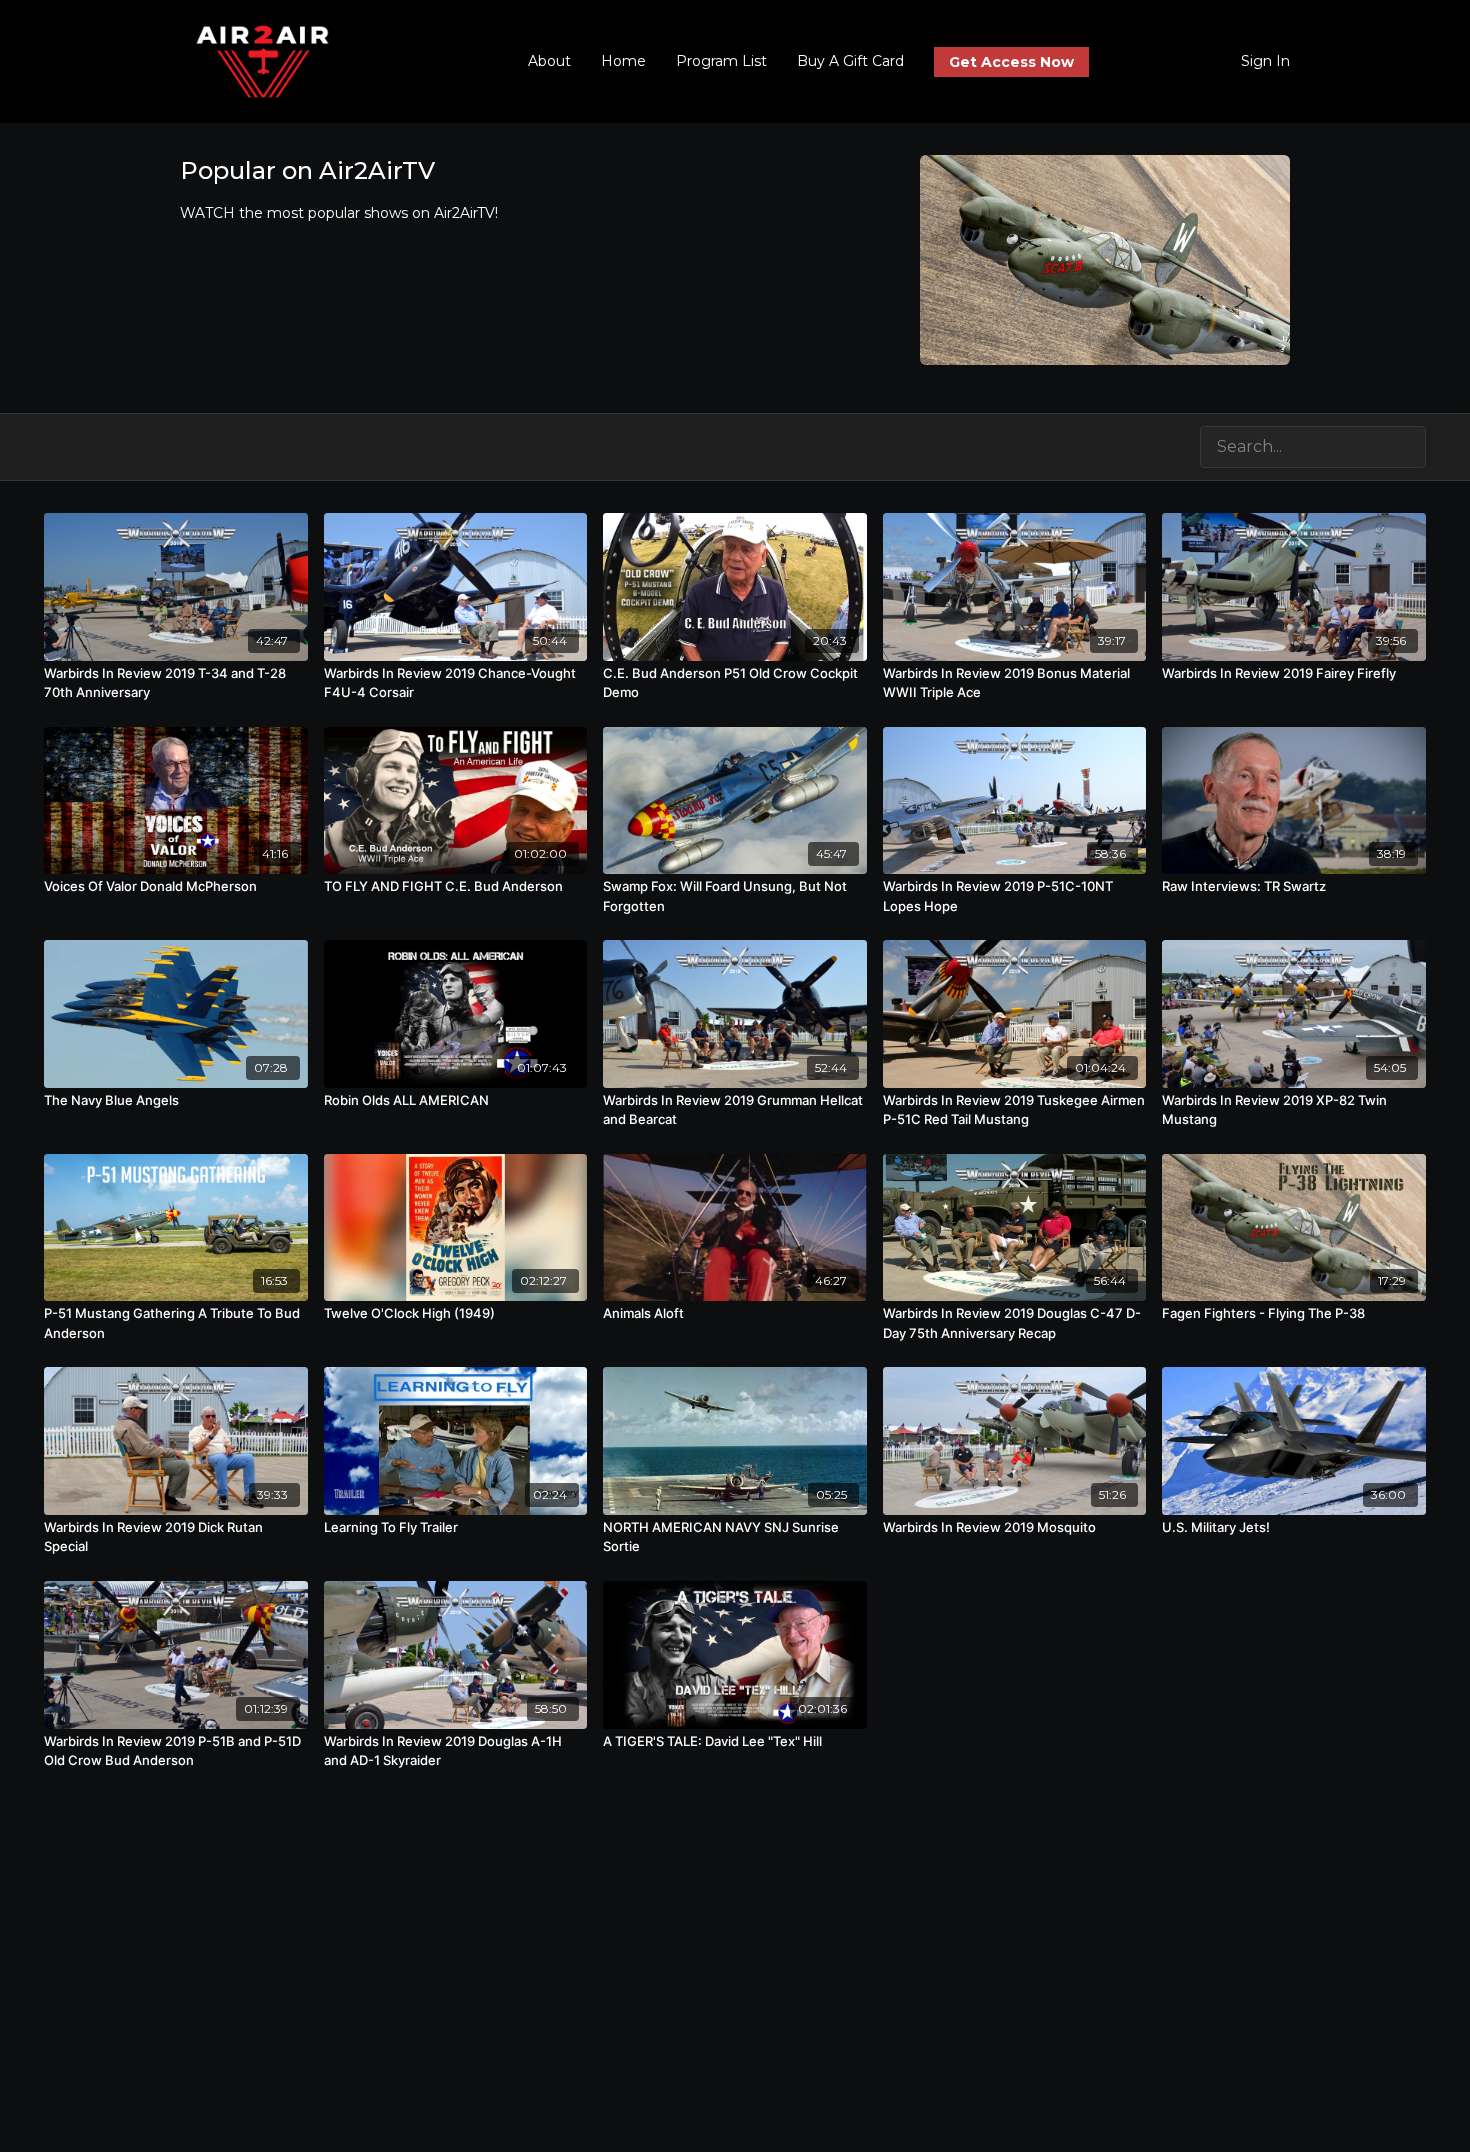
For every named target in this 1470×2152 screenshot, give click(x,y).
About (549, 61)
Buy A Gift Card (850, 61)
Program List (721, 61)
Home (623, 61)
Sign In (1265, 61)
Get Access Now (1011, 62)
